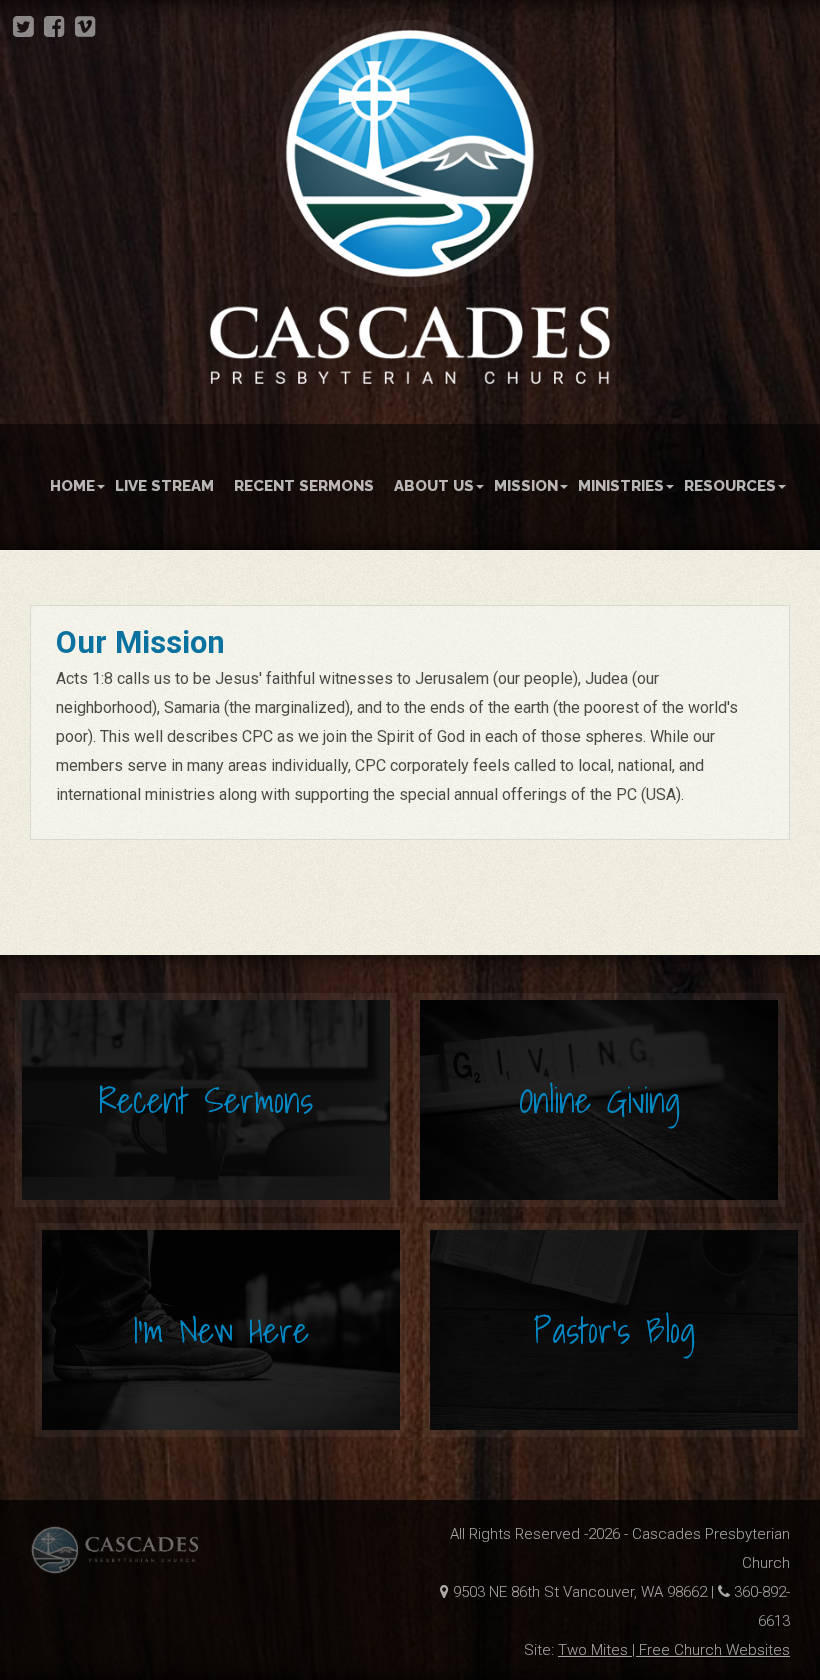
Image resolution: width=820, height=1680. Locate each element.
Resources (730, 486)
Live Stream (164, 486)
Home (72, 486)
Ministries (621, 486)
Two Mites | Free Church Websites (674, 1650)
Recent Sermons (304, 486)
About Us (434, 486)
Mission (526, 486)
